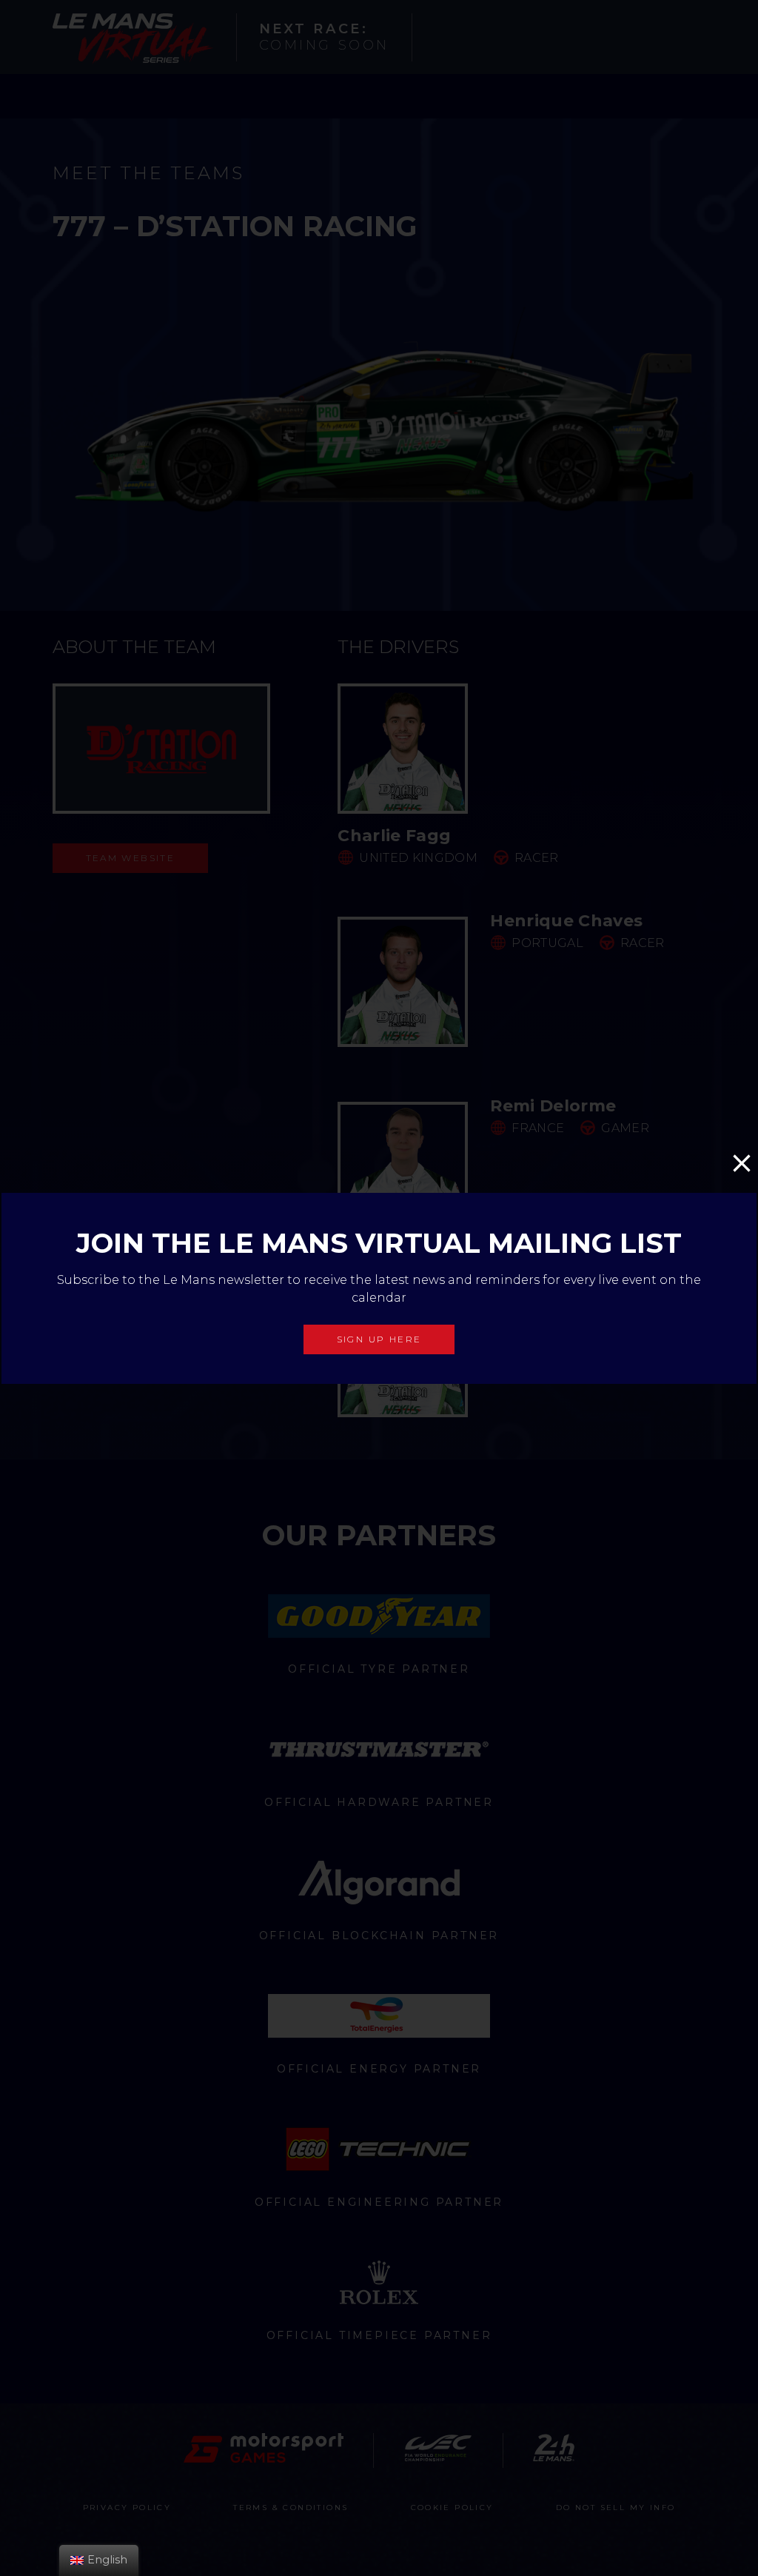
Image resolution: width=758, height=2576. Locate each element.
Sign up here (379, 1338)
